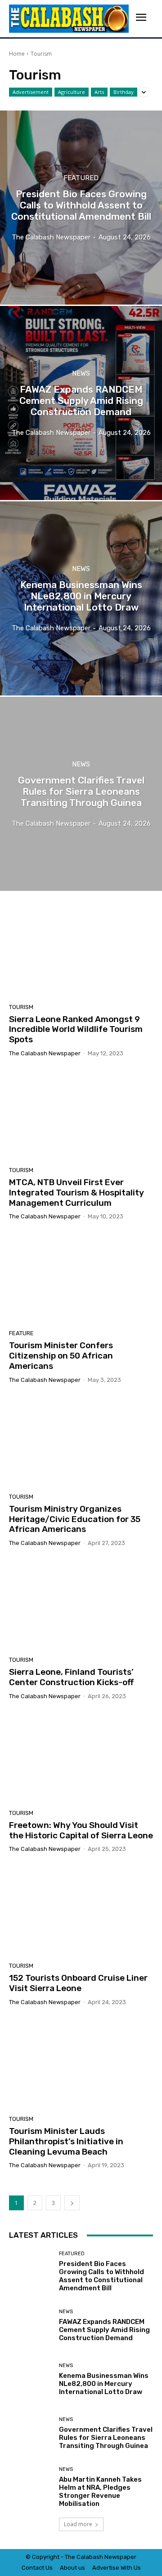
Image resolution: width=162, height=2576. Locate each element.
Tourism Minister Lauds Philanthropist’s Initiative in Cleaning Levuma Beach (66, 2141)
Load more (78, 2524)
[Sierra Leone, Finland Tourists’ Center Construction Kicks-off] (81, 1605)
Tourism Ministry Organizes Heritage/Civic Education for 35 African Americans (75, 1519)
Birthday (124, 92)
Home (17, 54)
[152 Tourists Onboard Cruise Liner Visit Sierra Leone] (81, 1911)
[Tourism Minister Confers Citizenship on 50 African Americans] (81, 1278)
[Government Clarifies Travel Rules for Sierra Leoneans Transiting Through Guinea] (81, 794)
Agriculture (72, 92)
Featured (81, 178)
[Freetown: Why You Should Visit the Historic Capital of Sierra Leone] (81, 1758)
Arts (99, 92)
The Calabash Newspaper (45, 1053)
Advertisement (31, 92)
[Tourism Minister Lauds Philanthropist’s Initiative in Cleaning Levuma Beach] (81, 2064)
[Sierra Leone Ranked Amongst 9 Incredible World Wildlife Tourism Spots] (81, 952)
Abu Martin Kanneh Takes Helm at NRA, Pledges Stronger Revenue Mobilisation (100, 2492)
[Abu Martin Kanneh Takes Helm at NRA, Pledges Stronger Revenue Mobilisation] (31, 2487)
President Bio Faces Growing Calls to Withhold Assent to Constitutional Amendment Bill (101, 2276)
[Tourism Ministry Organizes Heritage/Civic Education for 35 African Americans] (81, 1442)
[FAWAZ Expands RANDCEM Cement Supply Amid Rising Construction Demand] (81, 403)
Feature (21, 1333)
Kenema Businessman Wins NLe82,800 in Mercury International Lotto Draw (104, 2384)
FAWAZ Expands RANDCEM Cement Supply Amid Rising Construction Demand (104, 2330)
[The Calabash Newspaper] (69, 19)
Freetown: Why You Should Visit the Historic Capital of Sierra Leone (81, 1830)
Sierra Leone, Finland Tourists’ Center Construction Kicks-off (71, 1677)
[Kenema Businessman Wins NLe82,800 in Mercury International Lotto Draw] (81, 598)
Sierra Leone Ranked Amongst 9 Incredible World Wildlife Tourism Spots (76, 1029)
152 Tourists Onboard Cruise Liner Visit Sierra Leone (78, 1983)
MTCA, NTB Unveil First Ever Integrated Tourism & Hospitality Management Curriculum (76, 1193)
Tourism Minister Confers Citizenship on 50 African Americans (61, 1356)
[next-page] (72, 2203)
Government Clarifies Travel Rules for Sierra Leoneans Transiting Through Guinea (106, 2438)
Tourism (21, 1007)
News (81, 374)
